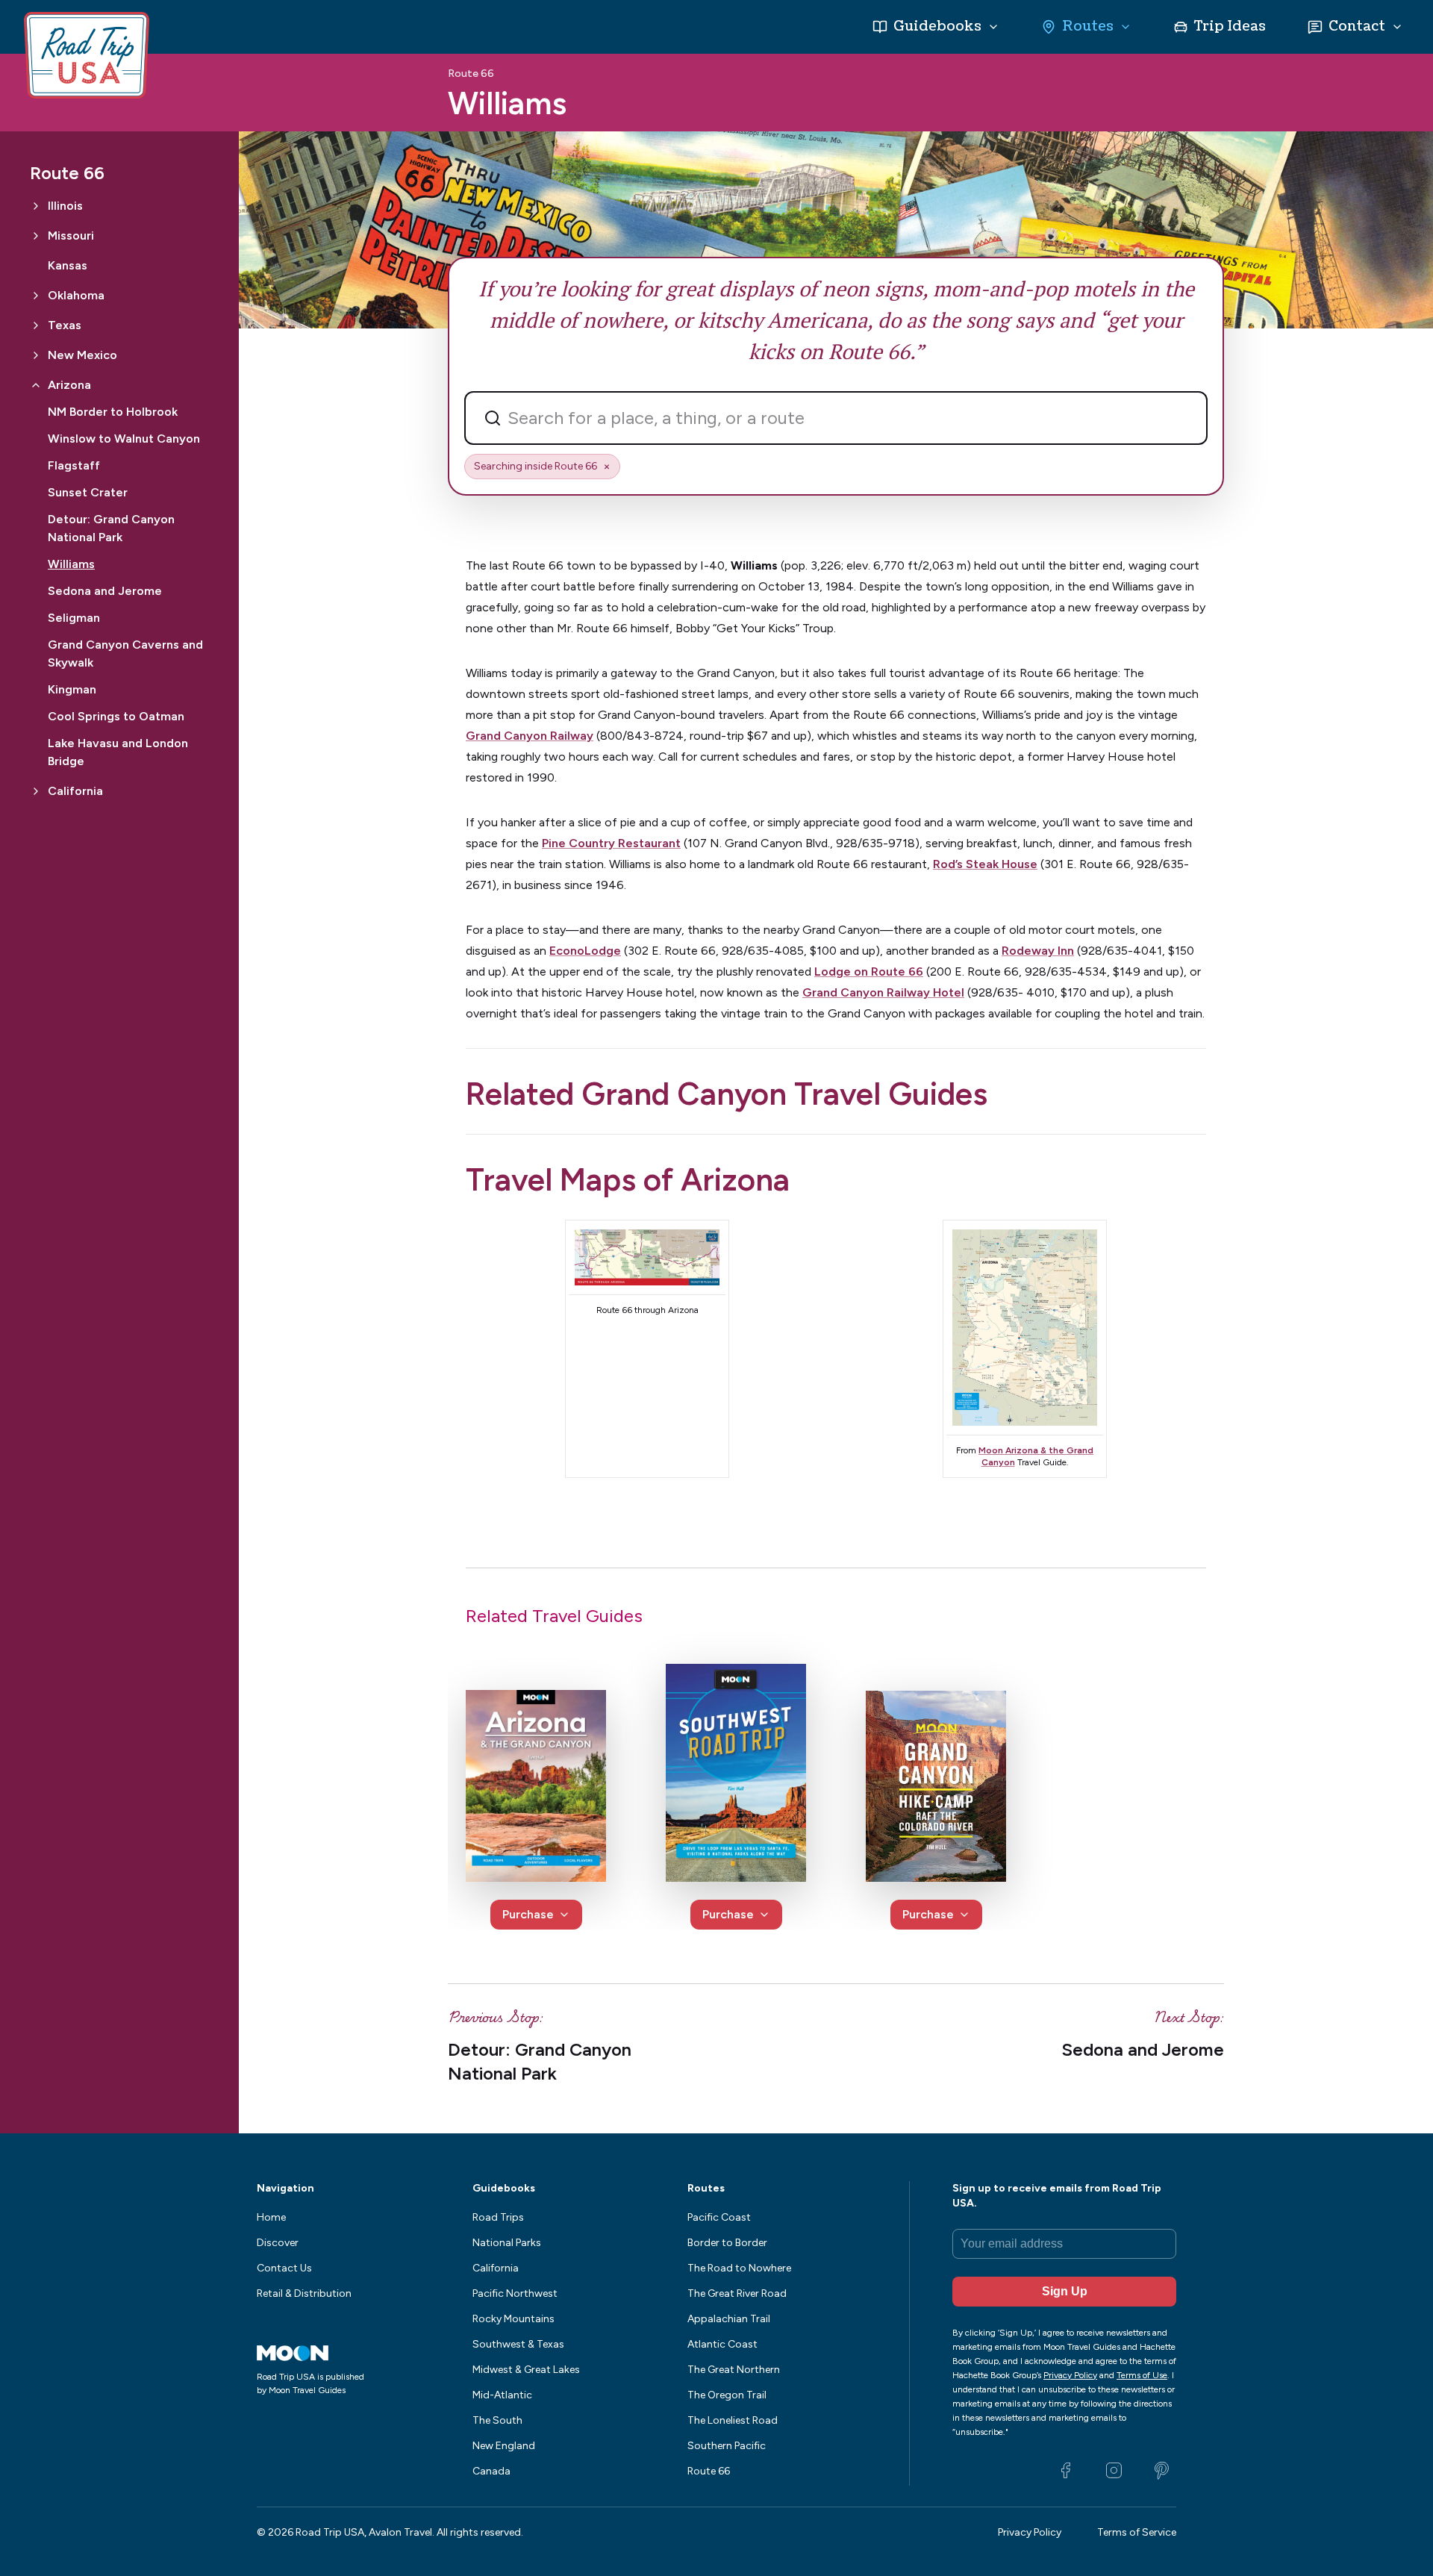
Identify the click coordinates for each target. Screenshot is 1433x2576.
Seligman (74, 618)
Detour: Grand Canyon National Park (111, 528)
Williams (71, 564)
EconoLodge (585, 951)
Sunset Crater (88, 492)
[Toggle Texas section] (36, 325)
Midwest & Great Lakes (526, 2370)
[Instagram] (1114, 2471)
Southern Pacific (727, 2446)
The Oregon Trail (727, 2395)
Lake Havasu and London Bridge (118, 752)
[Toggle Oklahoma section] (36, 296)
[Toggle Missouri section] (36, 236)
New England (504, 2446)
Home (271, 2217)
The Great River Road (737, 2293)
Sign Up (1065, 2291)
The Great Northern (734, 2370)
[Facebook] (1066, 2471)
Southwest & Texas (518, 2344)
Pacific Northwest (515, 2293)
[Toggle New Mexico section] (36, 355)
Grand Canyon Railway (530, 736)
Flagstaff (74, 465)
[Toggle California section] (36, 791)
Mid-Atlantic (502, 2395)
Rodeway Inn (1038, 951)
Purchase (528, 1914)
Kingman (72, 689)
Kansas (68, 265)
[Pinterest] (1161, 2471)
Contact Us (284, 2268)
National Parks (507, 2243)
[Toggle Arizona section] (36, 385)
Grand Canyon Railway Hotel (883, 992)
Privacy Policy (1030, 2532)
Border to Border (727, 2243)
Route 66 (471, 74)
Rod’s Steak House (985, 864)
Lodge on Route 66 (869, 972)
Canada (491, 2471)
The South (497, 2420)
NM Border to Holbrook (113, 412)
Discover (278, 2243)
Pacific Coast (719, 2217)
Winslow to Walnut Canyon (124, 439)
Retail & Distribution (304, 2293)
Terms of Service (1137, 2532)
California (496, 2268)
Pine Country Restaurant (611, 843)
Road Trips (498, 2217)
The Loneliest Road (733, 2420)
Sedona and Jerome (105, 591)
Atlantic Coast (722, 2344)
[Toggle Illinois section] (36, 206)
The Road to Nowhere (739, 2268)
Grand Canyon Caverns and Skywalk (125, 654)
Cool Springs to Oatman (116, 716)
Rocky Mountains (513, 2319)
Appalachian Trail (729, 2319)
